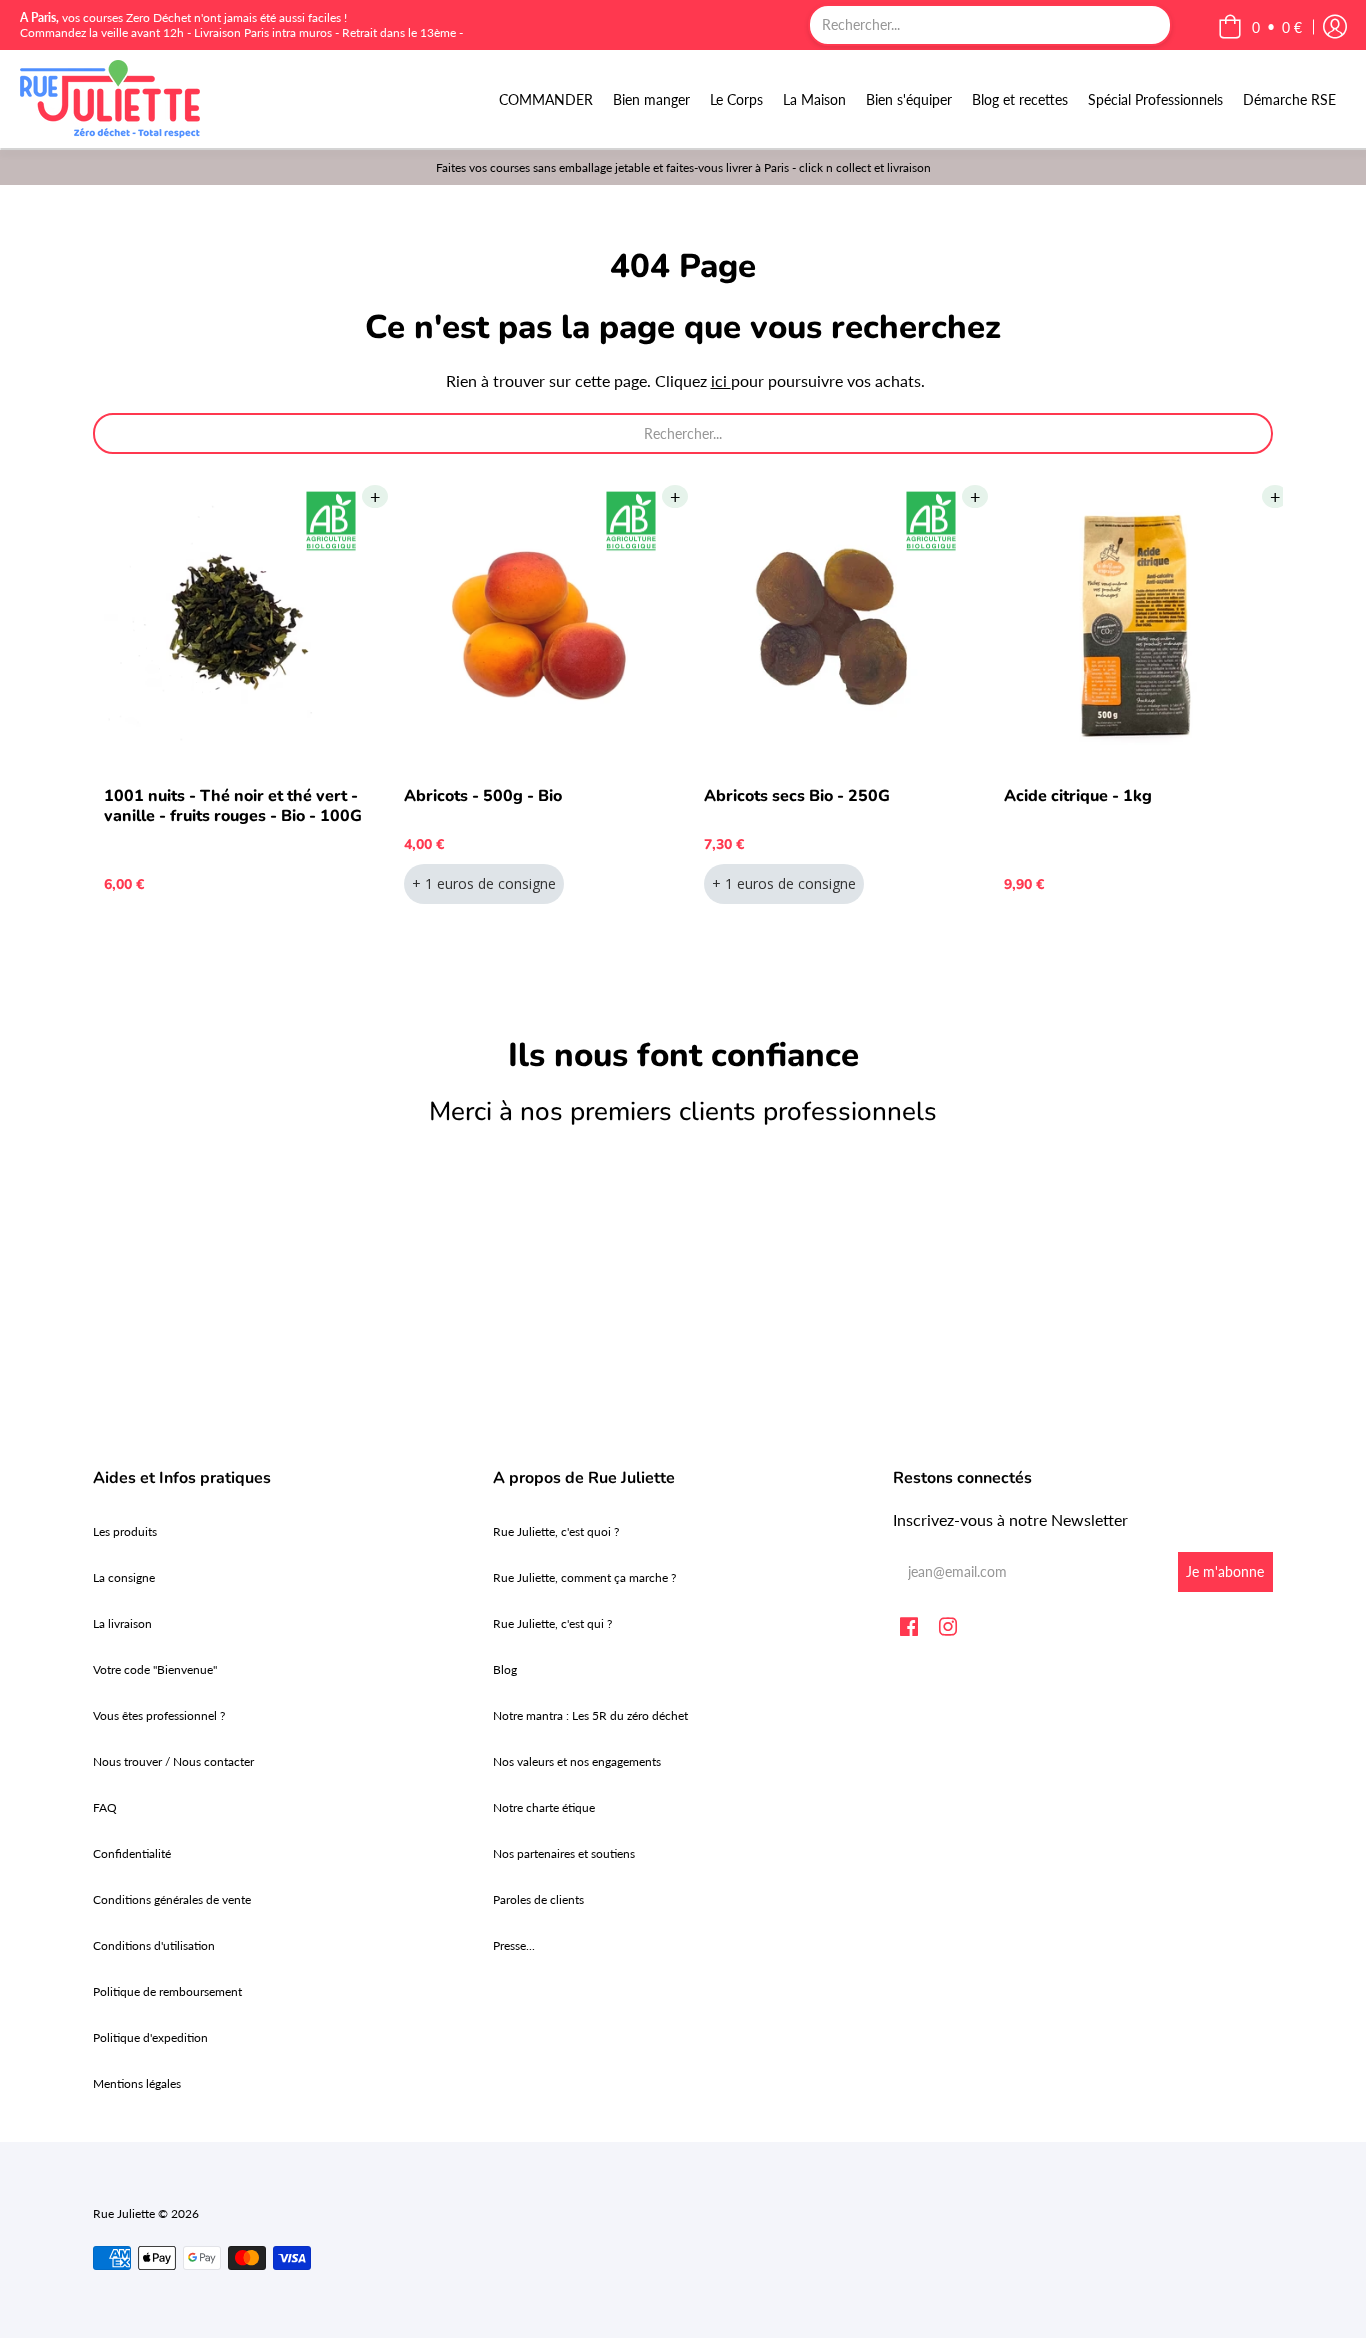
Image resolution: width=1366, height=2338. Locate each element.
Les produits (125, 1531)
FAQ (105, 1807)
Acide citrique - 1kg (1078, 796)
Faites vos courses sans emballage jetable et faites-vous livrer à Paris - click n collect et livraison (683, 167)
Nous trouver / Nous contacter (173, 1761)
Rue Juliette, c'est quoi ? (556, 1531)
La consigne (124, 1577)
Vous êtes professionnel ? (159, 1715)
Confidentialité (132, 1853)
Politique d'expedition (150, 2037)
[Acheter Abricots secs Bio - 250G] (833, 625)
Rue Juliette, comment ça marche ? (584, 1577)
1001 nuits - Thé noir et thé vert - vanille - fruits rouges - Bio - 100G (233, 806)
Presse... (514, 1945)
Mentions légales (137, 2083)
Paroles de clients (538, 1899)
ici (721, 380)
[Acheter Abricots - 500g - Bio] (533, 625)
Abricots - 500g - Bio (483, 796)
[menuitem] (546, 99)
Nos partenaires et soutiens (564, 1853)
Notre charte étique (544, 1807)
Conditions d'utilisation (154, 1945)
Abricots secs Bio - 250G (797, 796)
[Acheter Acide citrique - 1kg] (1133, 625)
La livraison (122, 1623)
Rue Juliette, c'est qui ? (552, 1623)
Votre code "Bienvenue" (155, 1669)
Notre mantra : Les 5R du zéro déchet (590, 1715)
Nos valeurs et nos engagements (577, 1761)
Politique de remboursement (167, 1991)
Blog (505, 1669)
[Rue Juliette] (110, 99)
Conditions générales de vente (172, 1899)
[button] (1260, 27)
